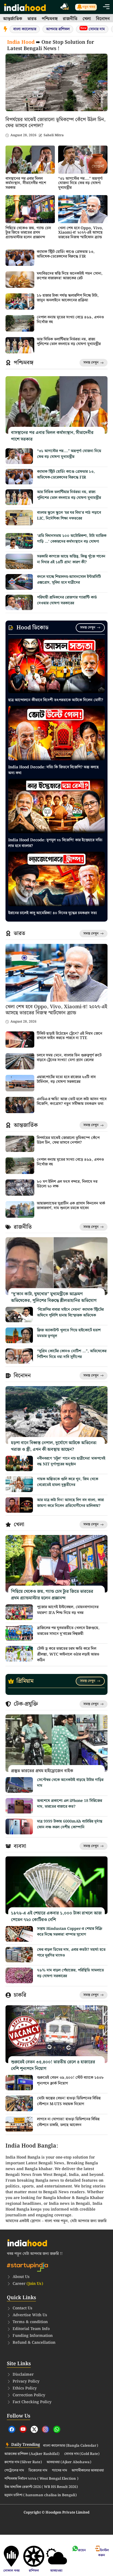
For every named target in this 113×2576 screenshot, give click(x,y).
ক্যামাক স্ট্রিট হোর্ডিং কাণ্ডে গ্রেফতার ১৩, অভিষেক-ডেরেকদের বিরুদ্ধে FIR (66, 254)
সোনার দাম (93, 29)
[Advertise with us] (65, 7)
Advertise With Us (30, 2315)
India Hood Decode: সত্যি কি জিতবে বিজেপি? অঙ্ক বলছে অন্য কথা (53, 770)
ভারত (32, 19)
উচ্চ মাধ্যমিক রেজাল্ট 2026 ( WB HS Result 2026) (41, 2487)
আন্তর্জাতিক (13, 19)
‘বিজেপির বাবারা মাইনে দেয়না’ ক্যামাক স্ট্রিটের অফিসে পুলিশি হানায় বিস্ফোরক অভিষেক (70, 1312)
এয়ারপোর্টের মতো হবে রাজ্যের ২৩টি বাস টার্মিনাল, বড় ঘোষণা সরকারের (66, 1079)
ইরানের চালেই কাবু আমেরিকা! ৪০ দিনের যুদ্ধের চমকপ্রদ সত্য (53, 913)
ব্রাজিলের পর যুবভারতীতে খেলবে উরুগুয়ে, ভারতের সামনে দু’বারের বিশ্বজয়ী (68, 1631)
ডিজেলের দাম (38, 2471)
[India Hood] (25, 7)
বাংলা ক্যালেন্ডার (25, 29)
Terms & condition (30, 2322)
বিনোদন (103, 19)
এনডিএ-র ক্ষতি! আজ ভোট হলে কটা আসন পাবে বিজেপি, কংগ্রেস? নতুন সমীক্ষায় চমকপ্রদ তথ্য (72, 1101)
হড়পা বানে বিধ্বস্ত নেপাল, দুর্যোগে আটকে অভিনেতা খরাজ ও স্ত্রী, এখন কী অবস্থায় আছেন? (54, 1446)
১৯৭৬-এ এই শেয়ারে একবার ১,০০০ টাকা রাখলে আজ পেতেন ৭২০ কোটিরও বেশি (56, 1917)
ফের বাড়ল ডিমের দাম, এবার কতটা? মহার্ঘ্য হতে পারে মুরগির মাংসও (71, 1953)
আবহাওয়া (56, 2571)
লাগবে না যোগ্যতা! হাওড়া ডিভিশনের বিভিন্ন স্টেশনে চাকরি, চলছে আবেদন (68, 2122)
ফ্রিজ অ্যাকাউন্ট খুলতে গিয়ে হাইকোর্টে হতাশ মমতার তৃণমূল (69, 1333)
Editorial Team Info (31, 2329)
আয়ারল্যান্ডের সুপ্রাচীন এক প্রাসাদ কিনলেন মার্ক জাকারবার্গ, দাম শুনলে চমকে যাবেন (71, 1206)
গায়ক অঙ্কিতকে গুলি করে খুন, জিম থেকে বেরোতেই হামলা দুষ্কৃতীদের (68, 1482)
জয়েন (82, 2550)
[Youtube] (23, 2429)
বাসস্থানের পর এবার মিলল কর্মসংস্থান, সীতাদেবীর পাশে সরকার (26, 183)
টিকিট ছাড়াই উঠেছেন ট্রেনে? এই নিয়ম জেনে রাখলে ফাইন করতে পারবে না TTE (70, 1036)
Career (28, 2284)
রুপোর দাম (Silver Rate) (23, 2462)
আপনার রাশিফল (58, 29)
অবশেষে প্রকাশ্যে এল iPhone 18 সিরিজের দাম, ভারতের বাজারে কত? (70, 1804)
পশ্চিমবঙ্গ (50, 19)
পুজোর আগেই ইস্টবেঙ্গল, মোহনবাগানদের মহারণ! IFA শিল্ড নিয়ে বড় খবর (68, 1610)
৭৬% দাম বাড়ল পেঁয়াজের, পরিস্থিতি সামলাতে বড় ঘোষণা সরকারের (70, 1973)
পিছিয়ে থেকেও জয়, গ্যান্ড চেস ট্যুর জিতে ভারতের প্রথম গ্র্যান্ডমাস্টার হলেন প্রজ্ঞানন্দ (28, 233)
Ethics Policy (25, 2388)
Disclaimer (23, 2375)
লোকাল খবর (11, 2571)
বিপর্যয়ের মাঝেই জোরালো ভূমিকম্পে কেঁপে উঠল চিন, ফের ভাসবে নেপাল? (56, 123)
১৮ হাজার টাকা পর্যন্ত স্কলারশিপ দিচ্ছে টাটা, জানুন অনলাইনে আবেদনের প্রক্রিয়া (68, 298)
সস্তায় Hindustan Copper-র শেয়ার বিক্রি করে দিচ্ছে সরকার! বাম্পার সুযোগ (70, 1932)
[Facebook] (12, 2429)
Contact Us (22, 2308)
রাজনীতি (70, 19)
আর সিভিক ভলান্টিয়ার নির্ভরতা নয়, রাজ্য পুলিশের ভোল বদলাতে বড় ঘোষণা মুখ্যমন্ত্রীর (69, 342)
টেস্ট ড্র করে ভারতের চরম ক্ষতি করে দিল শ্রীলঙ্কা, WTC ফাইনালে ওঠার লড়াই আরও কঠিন (68, 1654)
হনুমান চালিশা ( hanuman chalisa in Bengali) (41, 2495)
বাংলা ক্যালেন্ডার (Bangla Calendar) (71, 2446)
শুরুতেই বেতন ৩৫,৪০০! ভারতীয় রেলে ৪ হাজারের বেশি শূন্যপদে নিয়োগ (53, 2065)
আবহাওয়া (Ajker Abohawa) (69, 2462)
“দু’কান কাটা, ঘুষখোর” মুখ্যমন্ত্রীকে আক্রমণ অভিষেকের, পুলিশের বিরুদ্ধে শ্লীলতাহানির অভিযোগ (54, 1297)
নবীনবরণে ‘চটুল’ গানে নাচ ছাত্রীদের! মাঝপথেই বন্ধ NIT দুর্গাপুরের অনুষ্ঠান (71, 1461)
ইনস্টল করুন (104, 2553)
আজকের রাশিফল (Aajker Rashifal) (32, 2454)
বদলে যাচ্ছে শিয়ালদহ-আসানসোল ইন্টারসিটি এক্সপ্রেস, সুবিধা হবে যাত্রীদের (69, 580)
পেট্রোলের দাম (14, 2471)
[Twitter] (34, 2429)
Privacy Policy (26, 2381)
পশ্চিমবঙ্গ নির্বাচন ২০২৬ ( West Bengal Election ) (41, 2479)
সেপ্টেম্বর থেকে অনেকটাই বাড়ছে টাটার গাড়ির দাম (70, 1783)
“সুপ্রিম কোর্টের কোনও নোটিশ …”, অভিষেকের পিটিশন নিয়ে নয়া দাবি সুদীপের (72, 1354)
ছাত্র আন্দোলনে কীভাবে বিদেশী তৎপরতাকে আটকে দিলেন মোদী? (56, 700)
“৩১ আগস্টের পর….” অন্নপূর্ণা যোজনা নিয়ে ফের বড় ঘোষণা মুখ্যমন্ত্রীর (80, 183)
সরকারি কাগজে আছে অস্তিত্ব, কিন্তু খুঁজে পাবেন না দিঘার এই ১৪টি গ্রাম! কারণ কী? (71, 559)
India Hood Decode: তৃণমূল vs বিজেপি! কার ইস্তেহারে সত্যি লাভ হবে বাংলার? (55, 843)
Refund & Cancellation (34, 2343)
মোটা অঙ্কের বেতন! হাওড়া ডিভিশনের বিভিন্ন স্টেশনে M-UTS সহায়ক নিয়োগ (69, 2101)
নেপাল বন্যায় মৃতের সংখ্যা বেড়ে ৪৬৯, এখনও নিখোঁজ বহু (70, 320)
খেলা (87, 19)
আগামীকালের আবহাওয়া (88, 2471)
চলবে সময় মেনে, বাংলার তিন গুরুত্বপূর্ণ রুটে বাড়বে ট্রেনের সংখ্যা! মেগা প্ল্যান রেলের (69, 1058)
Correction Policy (29, 2395)
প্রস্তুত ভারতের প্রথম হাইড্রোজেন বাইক (42, 1771)
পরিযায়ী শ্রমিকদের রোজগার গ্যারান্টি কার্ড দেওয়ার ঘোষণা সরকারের (67, 600)
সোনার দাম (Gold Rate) (82, 2454)
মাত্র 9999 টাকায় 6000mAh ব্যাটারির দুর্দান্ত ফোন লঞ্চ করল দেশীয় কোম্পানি (70, 1824)
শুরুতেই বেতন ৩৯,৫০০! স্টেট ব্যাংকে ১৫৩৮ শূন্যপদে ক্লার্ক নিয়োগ (70, 2081)
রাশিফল (34, 2571)
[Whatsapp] (57, 2429)
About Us (21, 2277)
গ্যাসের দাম (59, 2471)
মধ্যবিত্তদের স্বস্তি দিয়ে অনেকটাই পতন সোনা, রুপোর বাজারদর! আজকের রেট (70, 276)
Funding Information (33, 2336)
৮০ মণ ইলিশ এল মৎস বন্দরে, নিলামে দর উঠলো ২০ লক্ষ (67, 1184)
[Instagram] (46, 2429)
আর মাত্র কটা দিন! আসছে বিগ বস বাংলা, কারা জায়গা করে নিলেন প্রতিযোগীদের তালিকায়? (70, 1503)
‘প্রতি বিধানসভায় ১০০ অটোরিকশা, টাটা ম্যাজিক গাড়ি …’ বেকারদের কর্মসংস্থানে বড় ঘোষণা (72, 539)
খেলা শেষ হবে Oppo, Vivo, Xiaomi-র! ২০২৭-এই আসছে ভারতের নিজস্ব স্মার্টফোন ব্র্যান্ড (81, 233)
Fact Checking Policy (32, 2402)
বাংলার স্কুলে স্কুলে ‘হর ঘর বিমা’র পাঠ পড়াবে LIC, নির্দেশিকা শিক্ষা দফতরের (69, 516)
